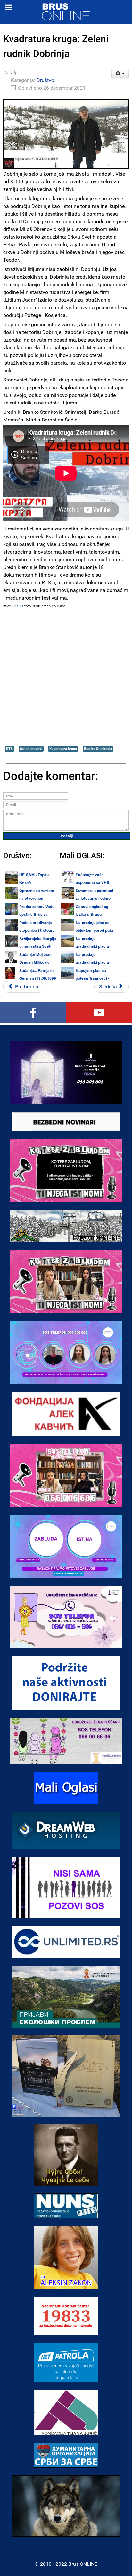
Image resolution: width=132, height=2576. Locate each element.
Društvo (45, 80)
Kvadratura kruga (63, 749)
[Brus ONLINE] (66, 11)
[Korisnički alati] (120, 74)
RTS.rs (18, 606)
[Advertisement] (66, 677)
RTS (9, 749)
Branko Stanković (98, 749)
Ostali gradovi (31, 749)
